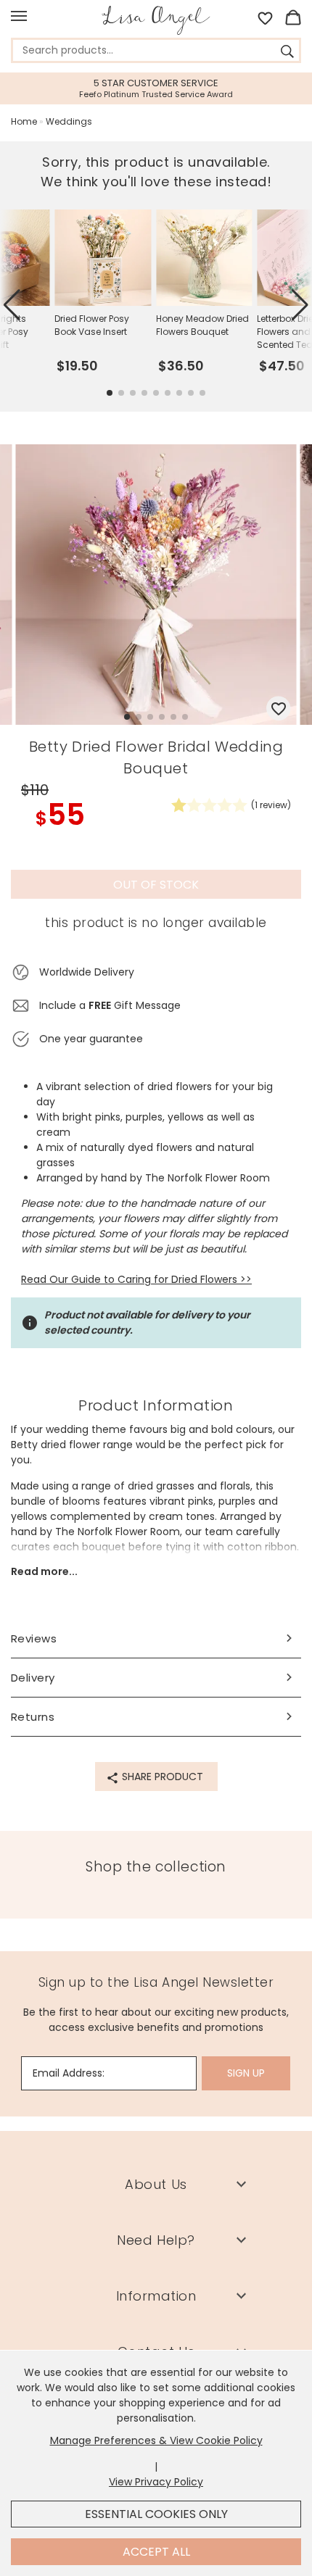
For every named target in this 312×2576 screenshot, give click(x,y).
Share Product (161, 1777)
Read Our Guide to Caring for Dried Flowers (129, 1279)
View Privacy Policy (156, 2482)
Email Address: (69, 2073)
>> (245, 1279)
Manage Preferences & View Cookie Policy (156, 2440)
